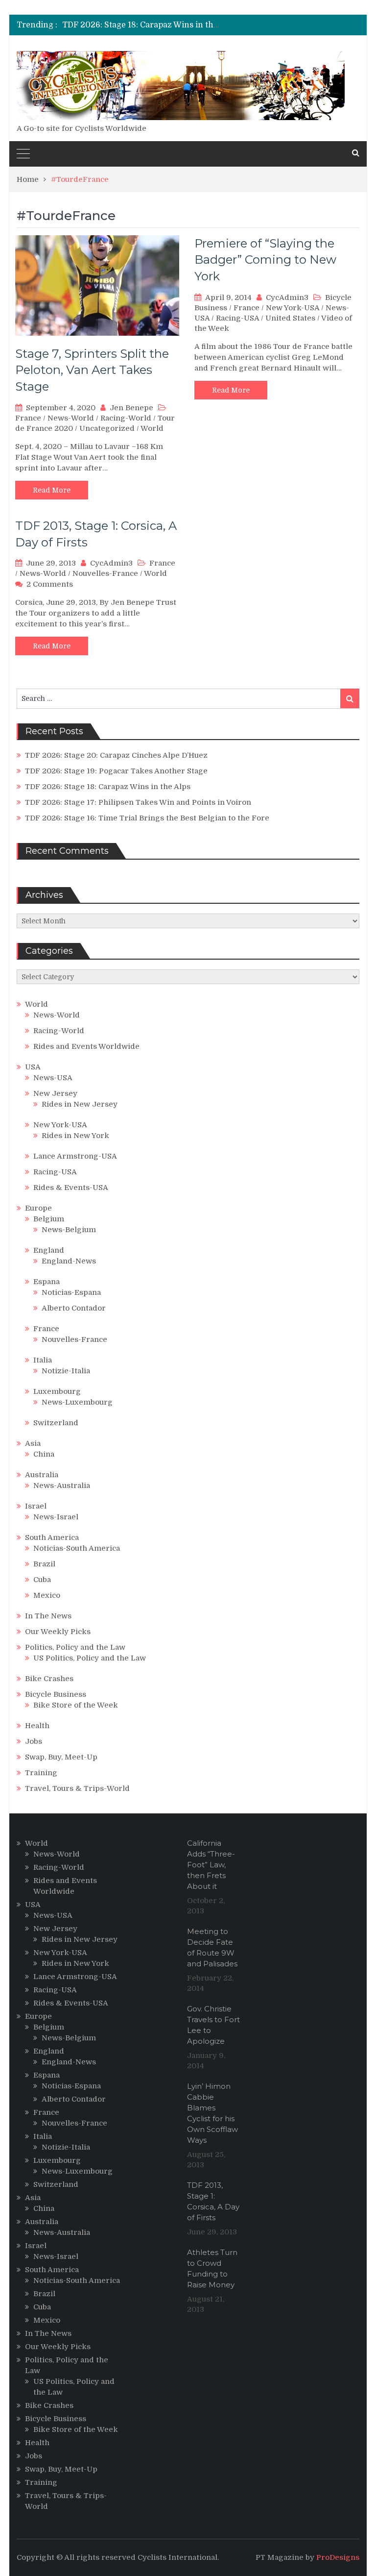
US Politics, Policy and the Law (90, 1658)
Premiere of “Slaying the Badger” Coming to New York (265, 260)
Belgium (49, 1219)
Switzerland (56, 1423)
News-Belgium (69, 1230)
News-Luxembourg (77, 1402)
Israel (36, 1506)
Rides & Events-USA (71, 1188)
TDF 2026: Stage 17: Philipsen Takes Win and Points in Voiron (138, 802)
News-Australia (62, 1486)
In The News (48, 1616)
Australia (42, 1475)
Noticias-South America (77, 1548)
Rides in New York (75, 1136)
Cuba (42, 1580)
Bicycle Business (56, 1694)
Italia (43, 1360)
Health (37, 1726)
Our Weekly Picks (58, 1632)
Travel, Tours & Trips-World (77, 1788)
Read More (52, 490)
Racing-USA (237, 318)
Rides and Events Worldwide (86, 1046)
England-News (69, 1261)
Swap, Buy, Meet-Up (61, 1757)
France (28, 418)
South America (52, 1537)
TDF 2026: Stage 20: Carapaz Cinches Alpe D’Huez (116, 755)
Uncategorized (107, 428)
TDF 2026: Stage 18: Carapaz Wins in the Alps (149, 25)
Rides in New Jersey (80, 1104)
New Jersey (55, 1093)
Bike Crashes (49, 1679)
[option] (142, 25)
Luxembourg (57, 1391)
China (44, 1454)
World (152, 428)
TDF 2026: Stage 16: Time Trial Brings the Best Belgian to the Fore (147, 818)
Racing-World (126, 418)
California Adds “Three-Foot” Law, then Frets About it (211, 1865)
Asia (33, 1443)
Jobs (34, 1741)
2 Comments (50, 584)
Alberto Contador (74, 1308)
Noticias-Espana (71, 1292)
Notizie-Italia (66, 1371)
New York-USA (293, 308)
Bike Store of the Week (76, 1705)
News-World (71, 418)
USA (33, 1067)
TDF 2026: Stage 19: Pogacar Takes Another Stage (116, 771)
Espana (47, 1282)
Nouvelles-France (105, 573)
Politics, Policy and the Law (75, 1647)
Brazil (44, 1564)
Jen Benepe (131, 408)
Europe (38, 1208)
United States (290, 318)
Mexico (47, 1595)
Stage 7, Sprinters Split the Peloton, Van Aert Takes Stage (92, 370)
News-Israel (56, 1517)
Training (41, 1773)
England (49, 1250)
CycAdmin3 (287, 297)
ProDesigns (338, 2557)
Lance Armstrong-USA (75, 1156)
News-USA (53, 1078)
